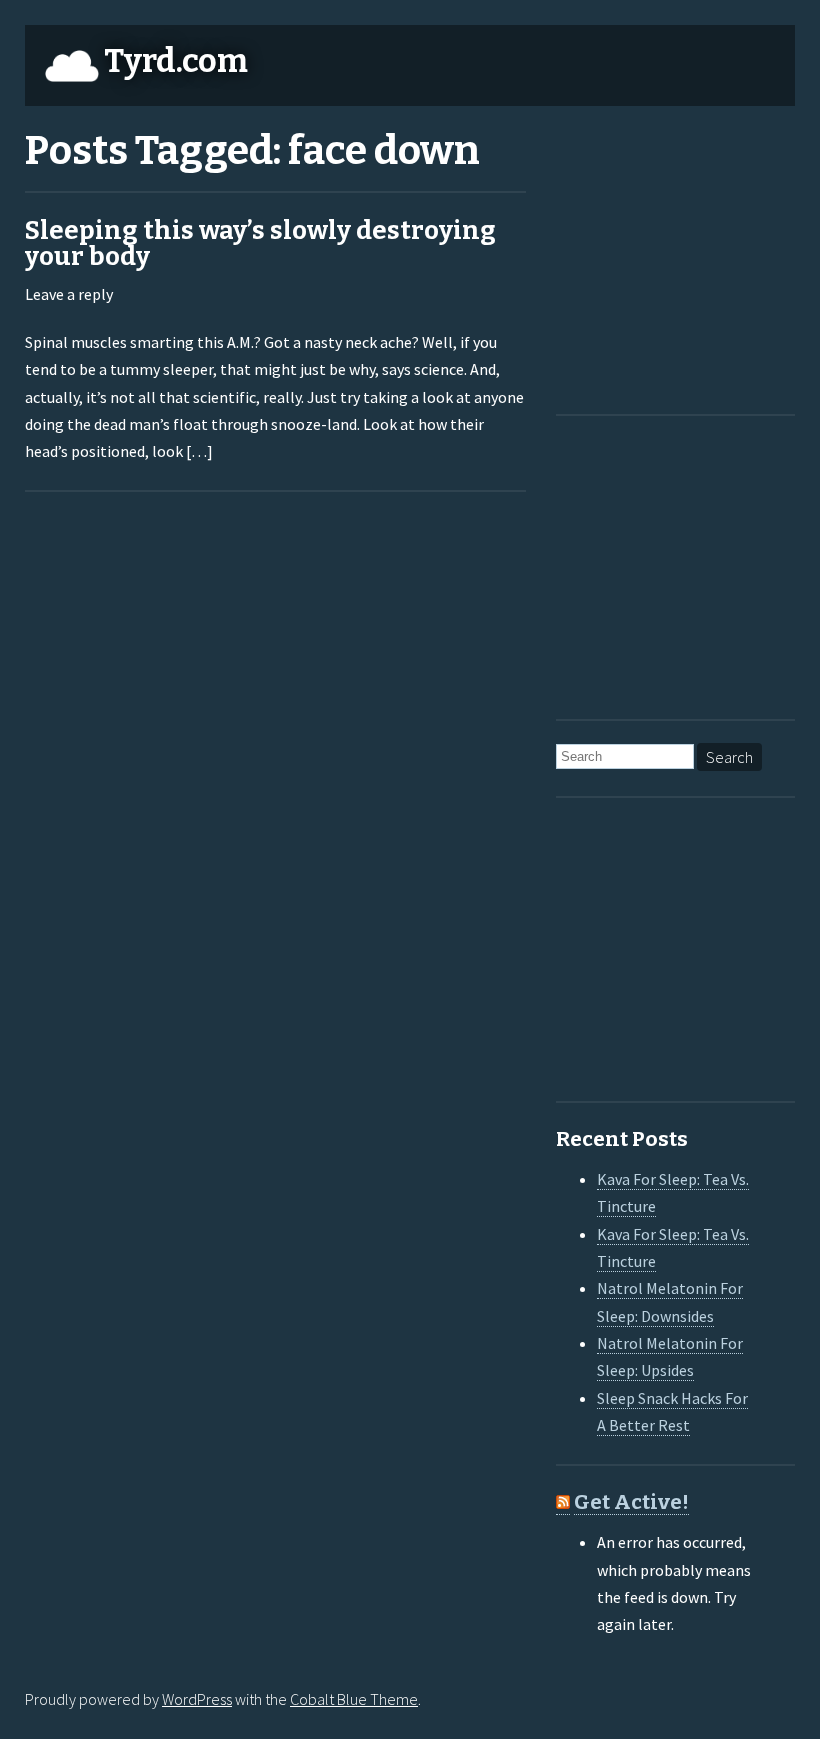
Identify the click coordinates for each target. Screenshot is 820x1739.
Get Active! (631, 1502)
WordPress (197, 1699)
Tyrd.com (176, 61)
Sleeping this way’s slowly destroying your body (260, 243)
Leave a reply (69, 294)
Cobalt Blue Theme (354, 1699)
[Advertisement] (681, 256)
